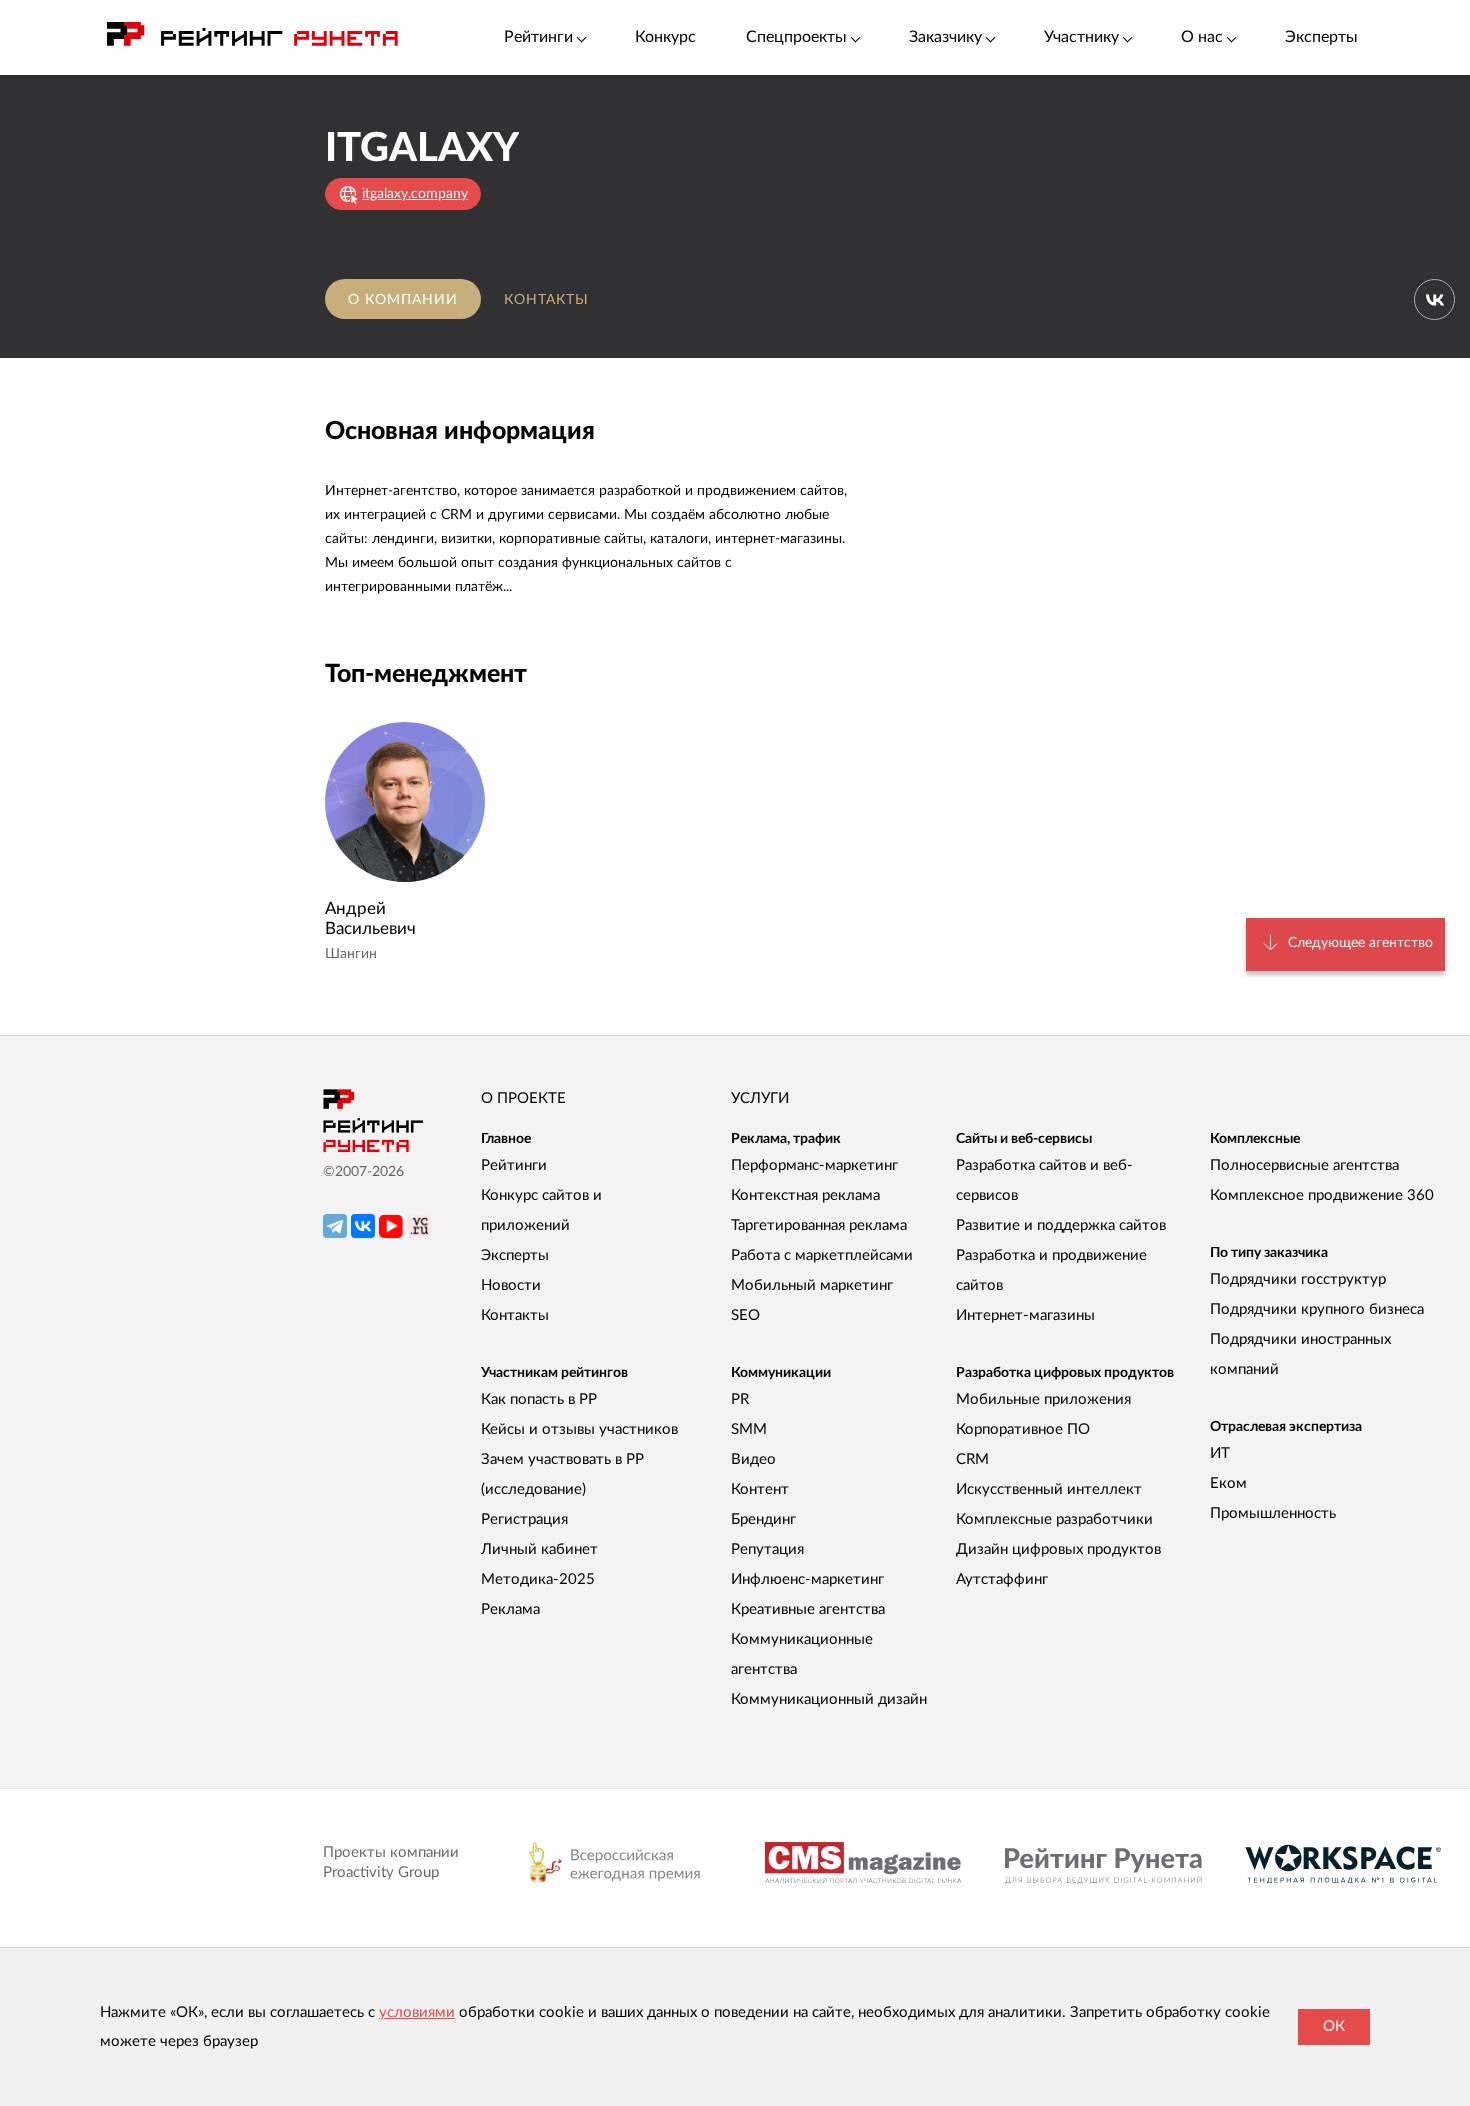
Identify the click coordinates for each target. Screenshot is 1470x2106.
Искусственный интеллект (1049, 1489)
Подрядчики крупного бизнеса (1317, 1309)
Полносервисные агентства (1304, 1165)
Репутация (767, 1549)
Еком (1228, 1483)
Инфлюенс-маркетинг (807, 1579)
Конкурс (665, 37)
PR (740, 1399)
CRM (972, 1459)
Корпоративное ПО (1023, 1429)
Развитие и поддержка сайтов (1061, 1225)
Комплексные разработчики (1054, 1519)
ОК (1334, 2026)
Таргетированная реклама (819, 1225)
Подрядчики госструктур (1298, 1279)
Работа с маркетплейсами (822, 1255)
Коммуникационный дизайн (829, 1699)
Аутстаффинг (1002, 1579)
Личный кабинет (539, 1549)
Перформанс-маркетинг (814, 1165)
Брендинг (763, 1519)
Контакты (546, 300)
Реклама (510, 1609)
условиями (417, 2012)
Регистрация (524, 1519)
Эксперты (1321, 37)
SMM (749, 1429)
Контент (760, 1489)
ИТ (1220, 1453)
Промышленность (1273, 1513)
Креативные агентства (808, 1609)
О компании (403, 300)
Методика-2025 (538, 1579)
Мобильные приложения (1043, 1399)
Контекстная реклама (805, 1195)
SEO (745, 1315)
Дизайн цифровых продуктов (1058, 1549)
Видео (753, 1459)
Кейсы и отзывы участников (579, 1429)
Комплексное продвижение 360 (1322, 1195)
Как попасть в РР (539, 1399)
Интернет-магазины (1025, 1315)
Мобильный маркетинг (812, 1285)
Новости (511, 1285)
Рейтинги (514, 1165)
